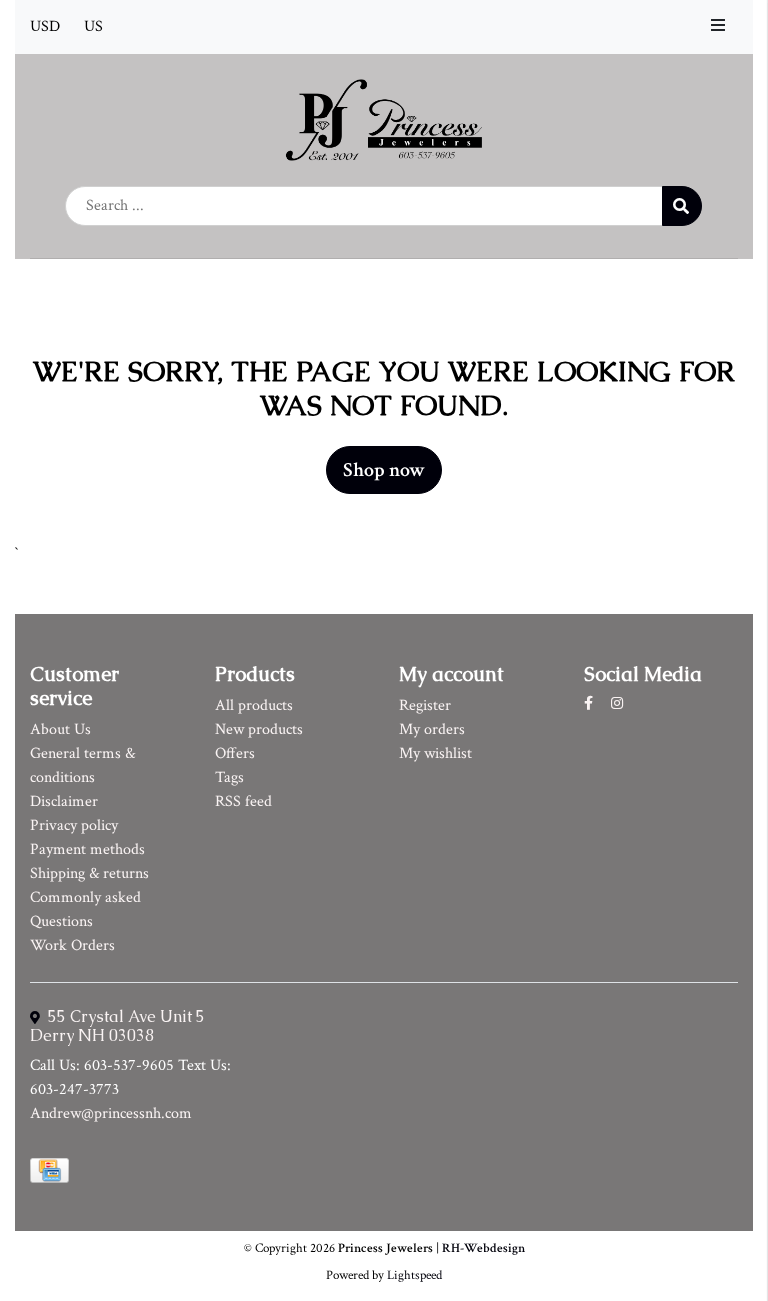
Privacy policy (74, 825)
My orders (432, 729)
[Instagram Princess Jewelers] (617, 704)
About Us (60, 729)
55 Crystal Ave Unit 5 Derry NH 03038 (117, 1026)
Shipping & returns (89, 873)
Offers (235, 753)
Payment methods (87, 849)
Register (425, 705)
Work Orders (72, 945)
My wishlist (435, 753)
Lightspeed (414, 1275)
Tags (229, 777)
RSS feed (243, 801)
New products (259, 729)
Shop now (384, 470)
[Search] (682, 206)
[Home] (384, 118)
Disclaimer (64, 801)
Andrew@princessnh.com (111, 1113)
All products (254, 705)
